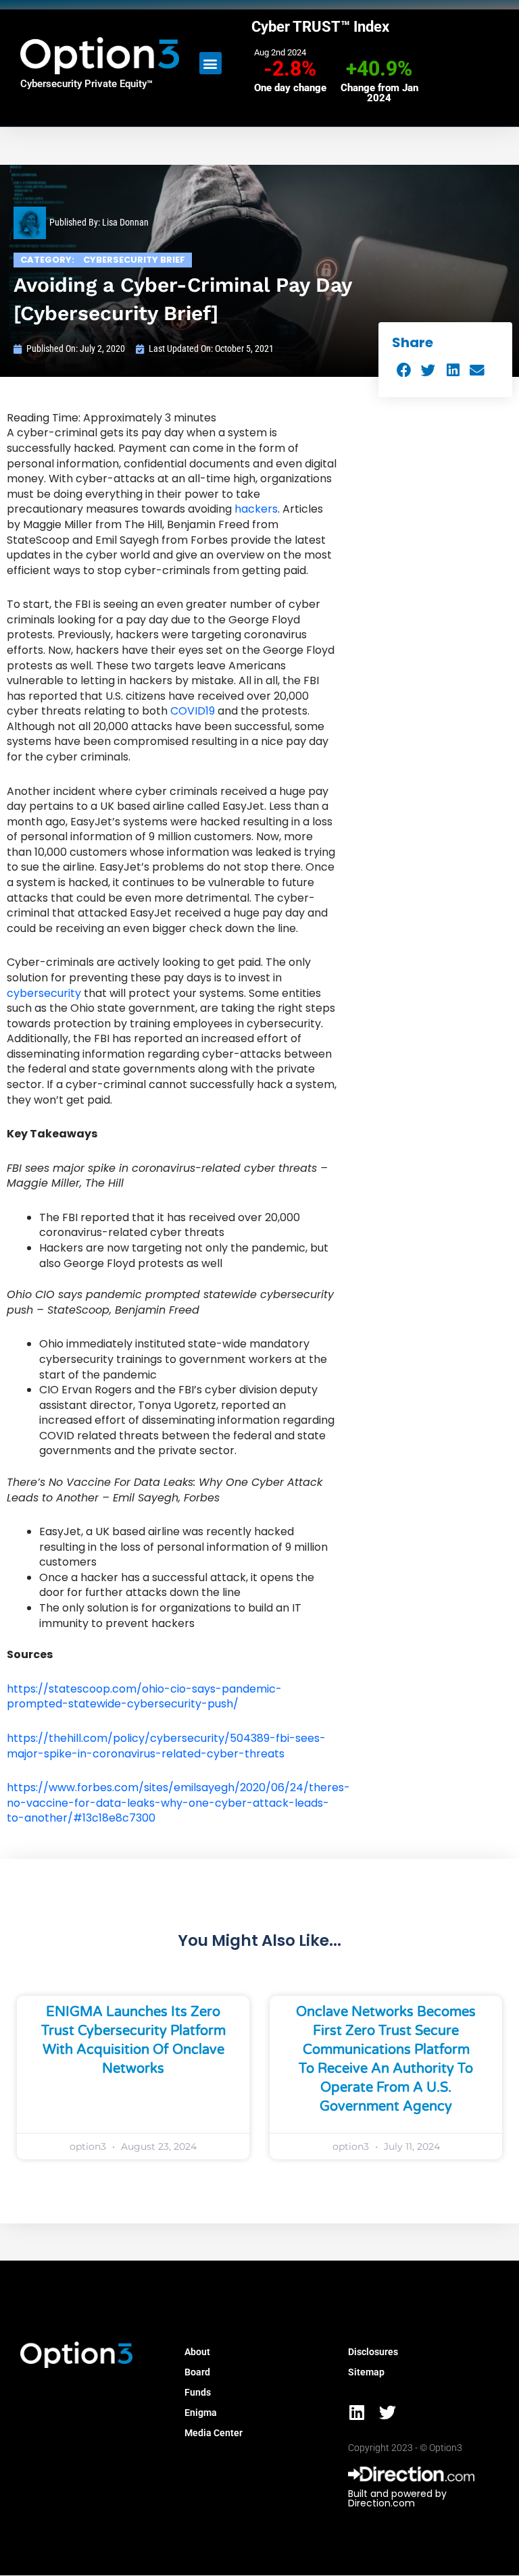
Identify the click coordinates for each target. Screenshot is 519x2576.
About (197, 2352)
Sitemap (366, 2372)
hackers (255, 509)
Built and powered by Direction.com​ (397, 2498)
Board (197, 2372)
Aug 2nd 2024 (280, 52)
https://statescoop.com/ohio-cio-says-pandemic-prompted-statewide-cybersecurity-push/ (144, 1697)
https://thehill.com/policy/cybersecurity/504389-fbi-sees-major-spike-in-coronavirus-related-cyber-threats (166, 1746)
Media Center (214, 2433)
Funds (198, 2392)
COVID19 (193, 711)
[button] (211, 63)
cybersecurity (44, 993)
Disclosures (373, 2352)
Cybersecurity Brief (134, 260)
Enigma (201, 2413)
